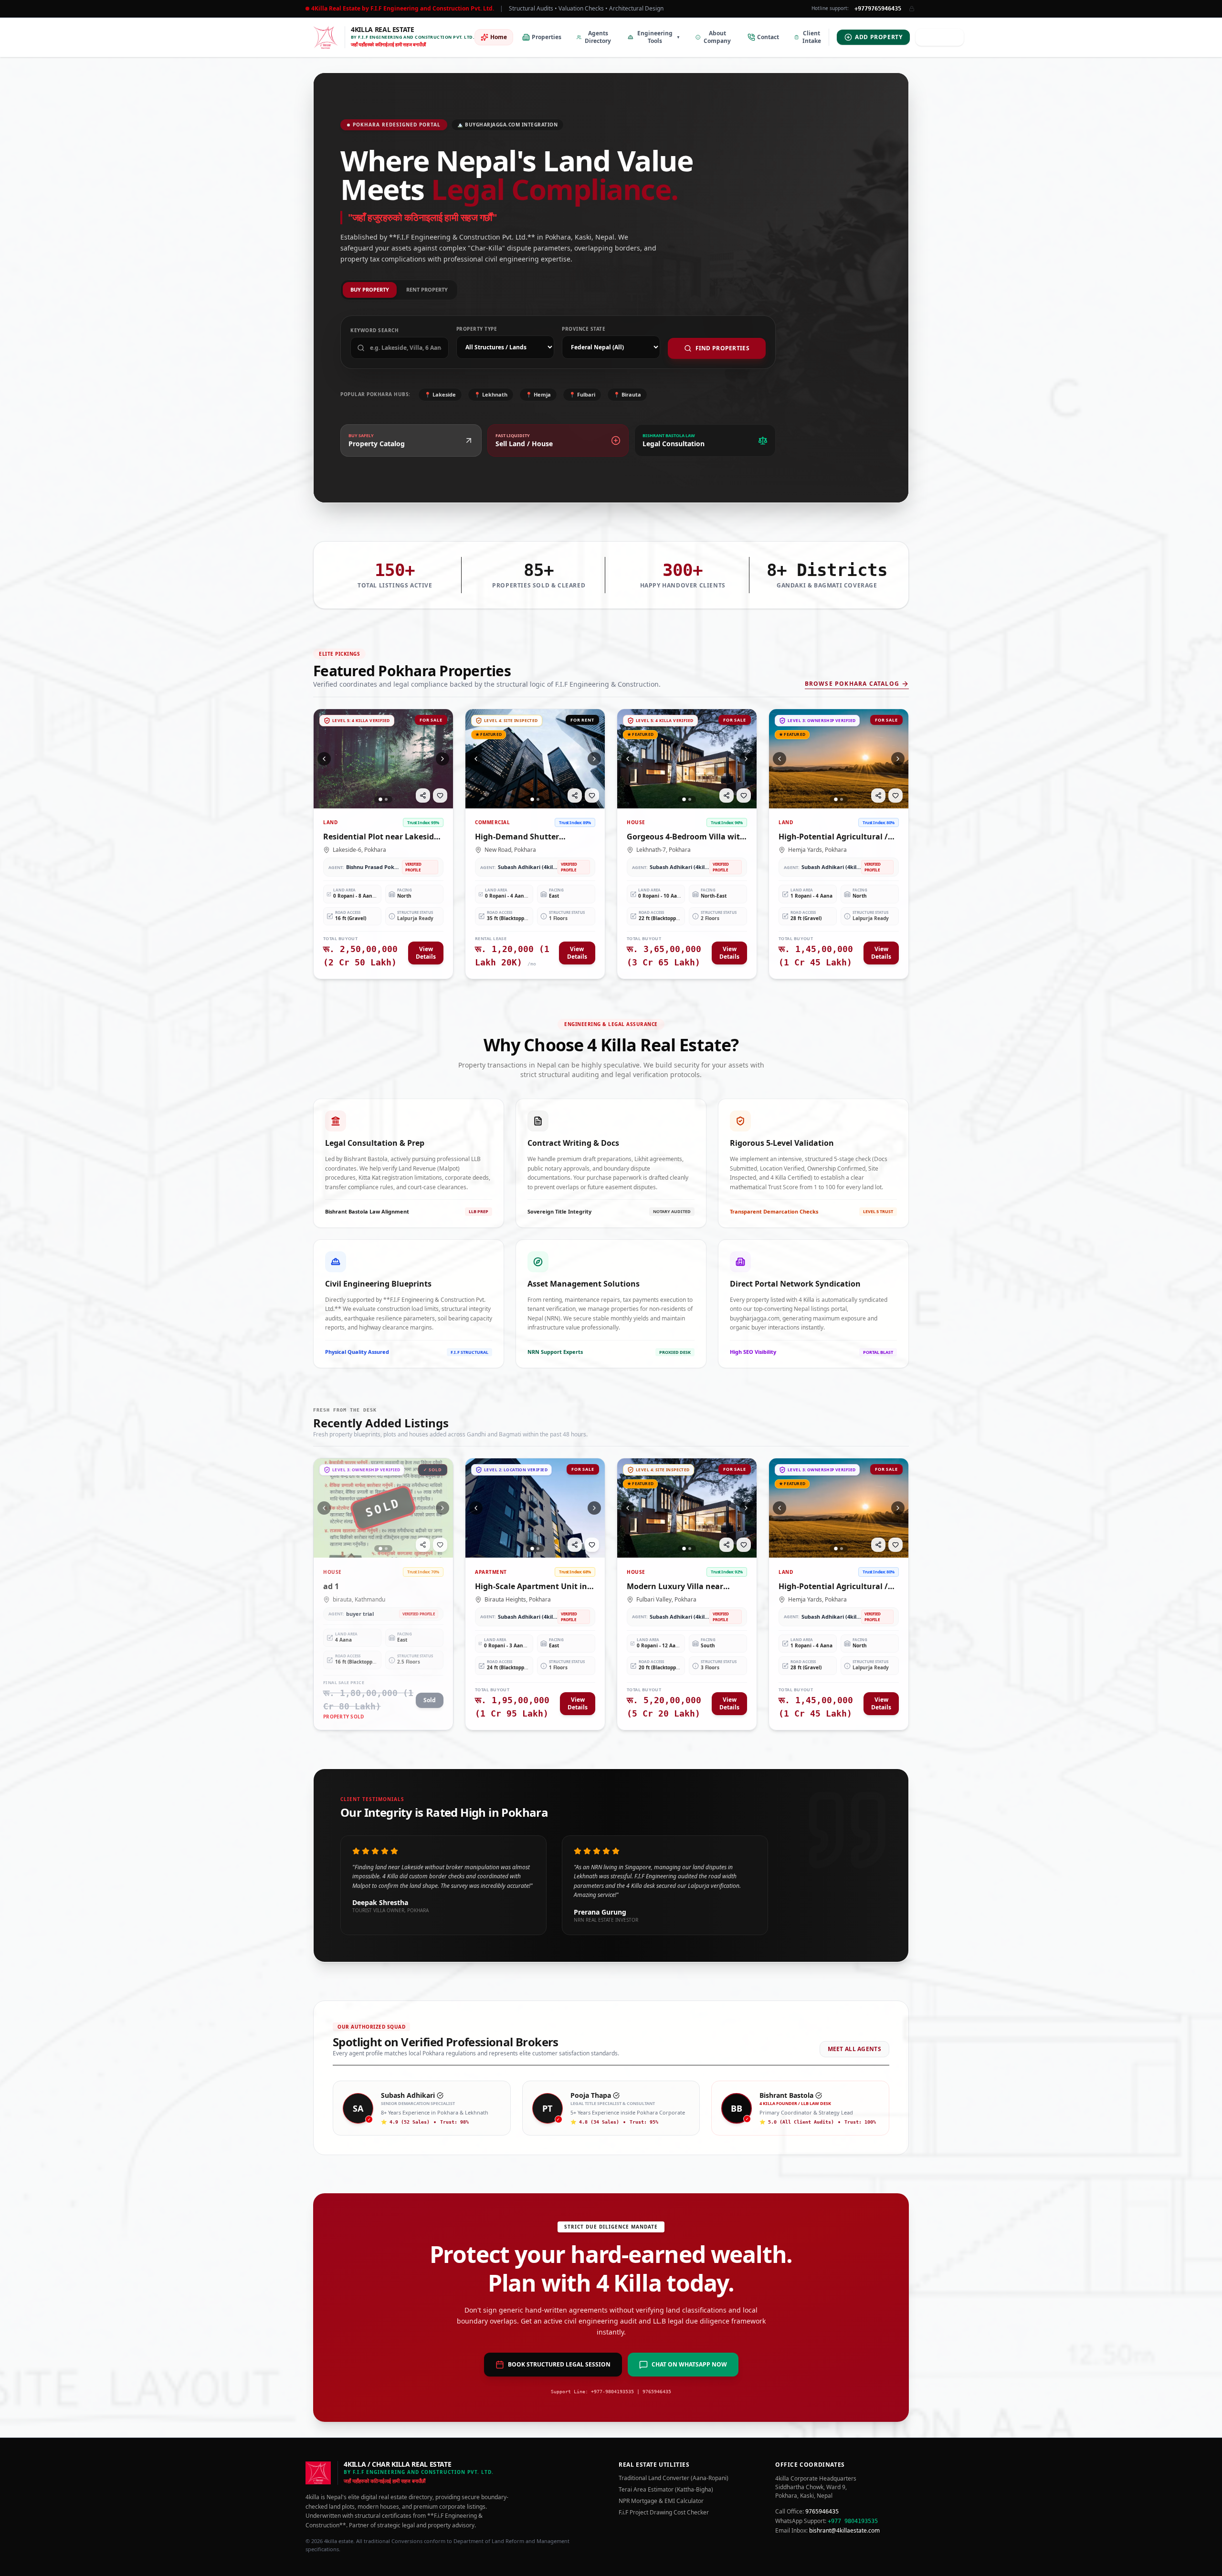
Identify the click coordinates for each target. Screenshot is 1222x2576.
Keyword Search (374, 330)
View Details (426, 953)
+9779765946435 (878, 9)
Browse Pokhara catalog (852, 684)
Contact (768, 37)
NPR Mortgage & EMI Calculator (661, 2501)
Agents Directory (598, 37)
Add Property (879, 37)
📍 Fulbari (582, 394)
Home (499, 37)
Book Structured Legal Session (559, 2364)
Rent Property (427, 289)
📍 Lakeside (440, 394)
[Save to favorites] (440, 796)
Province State (584, 329)
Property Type (477, 329)
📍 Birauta (627, 394)
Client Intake (812, 37)
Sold (430, 1700)
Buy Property (370, 289)
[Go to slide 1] (380, 799)
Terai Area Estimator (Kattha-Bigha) (666, 2490)
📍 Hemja (538, 394)
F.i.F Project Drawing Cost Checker (664, 2513)
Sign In (944, 37)
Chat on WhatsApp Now (689, 2364)
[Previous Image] (324, 759)
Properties (547, 37)
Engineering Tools (659, 37)
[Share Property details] (423, 796)
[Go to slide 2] (386, 799)
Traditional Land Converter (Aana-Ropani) (674, 2478)
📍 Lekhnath (491, 394)
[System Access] (912, 9)
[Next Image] (442, 759)
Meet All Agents (855, 2049)
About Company (717, 37)
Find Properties (723, 348)
